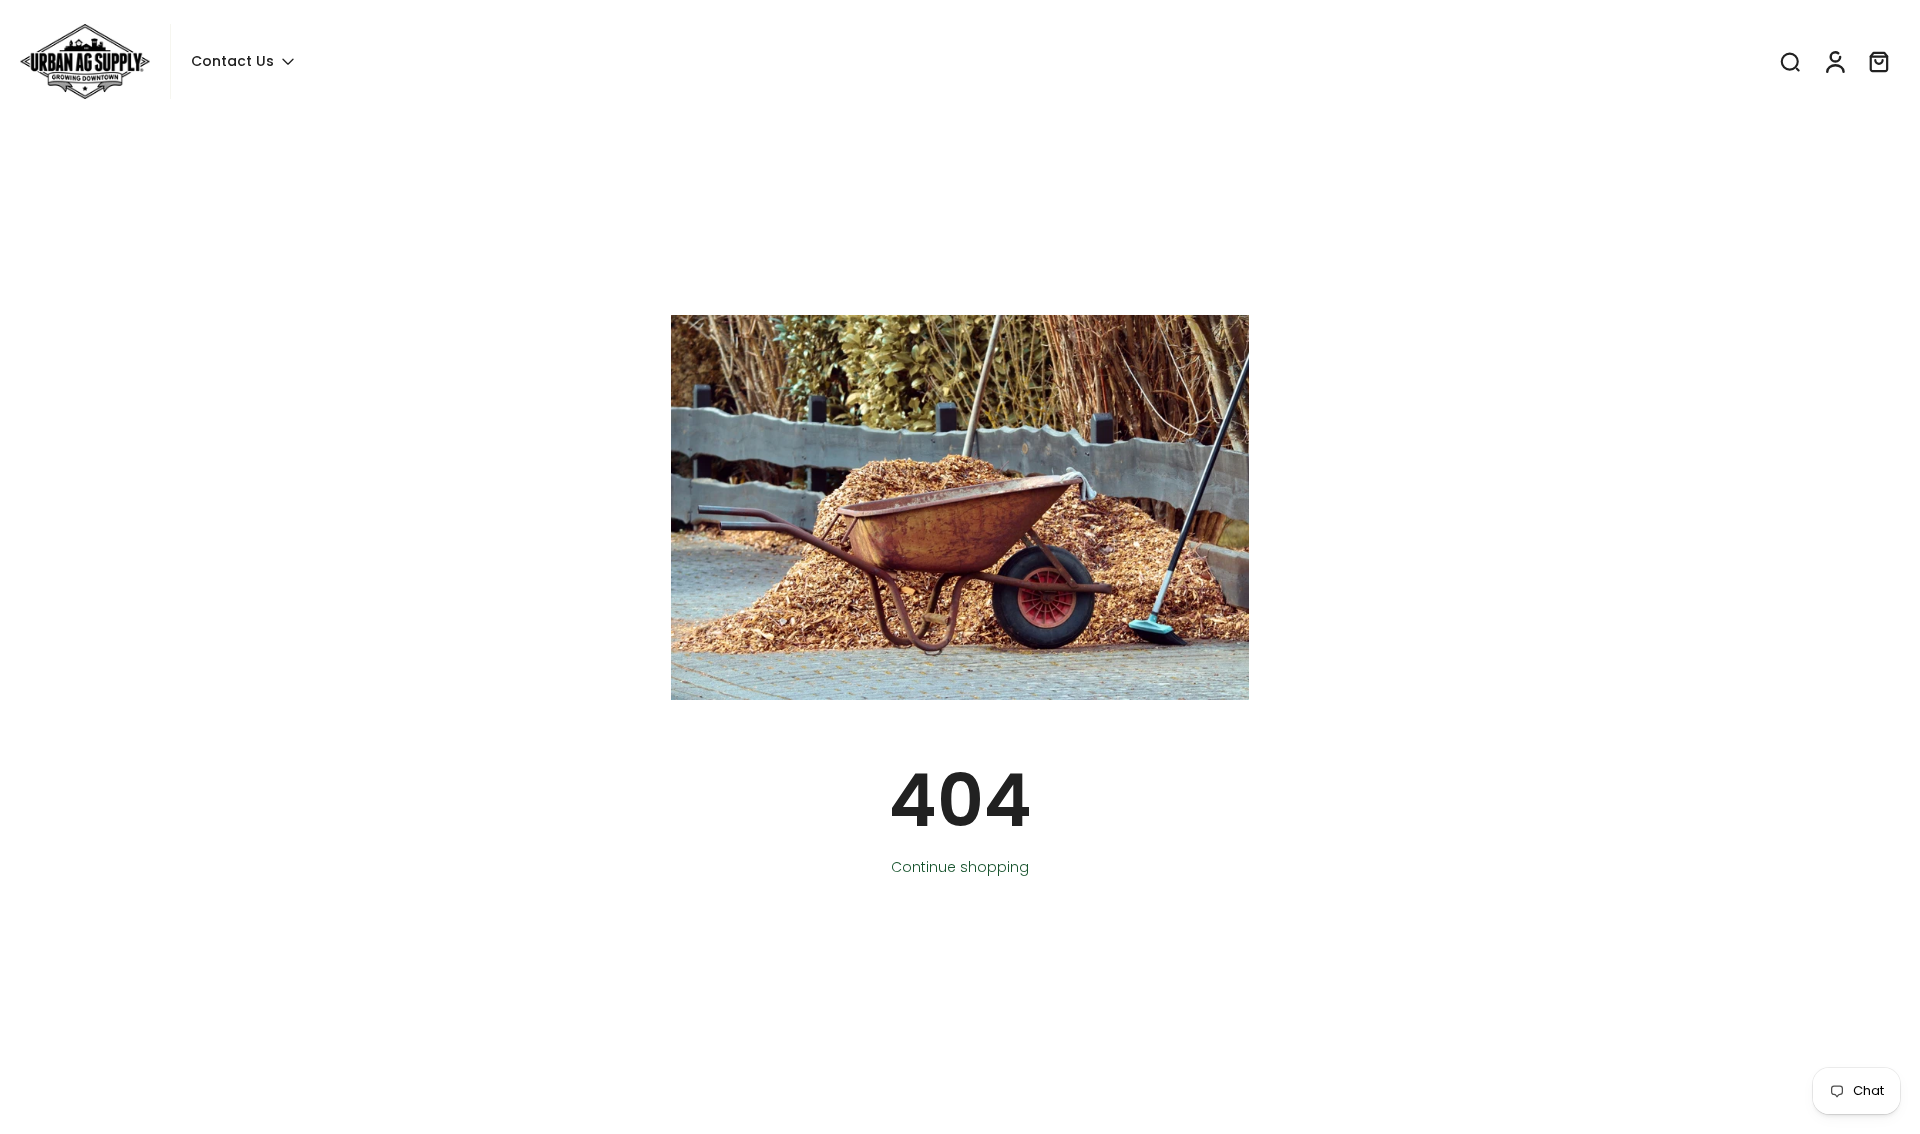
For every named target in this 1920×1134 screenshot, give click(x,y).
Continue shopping (960, 867)
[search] (1790, 61)
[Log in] (1834, 61)
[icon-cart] (1878, 61)
